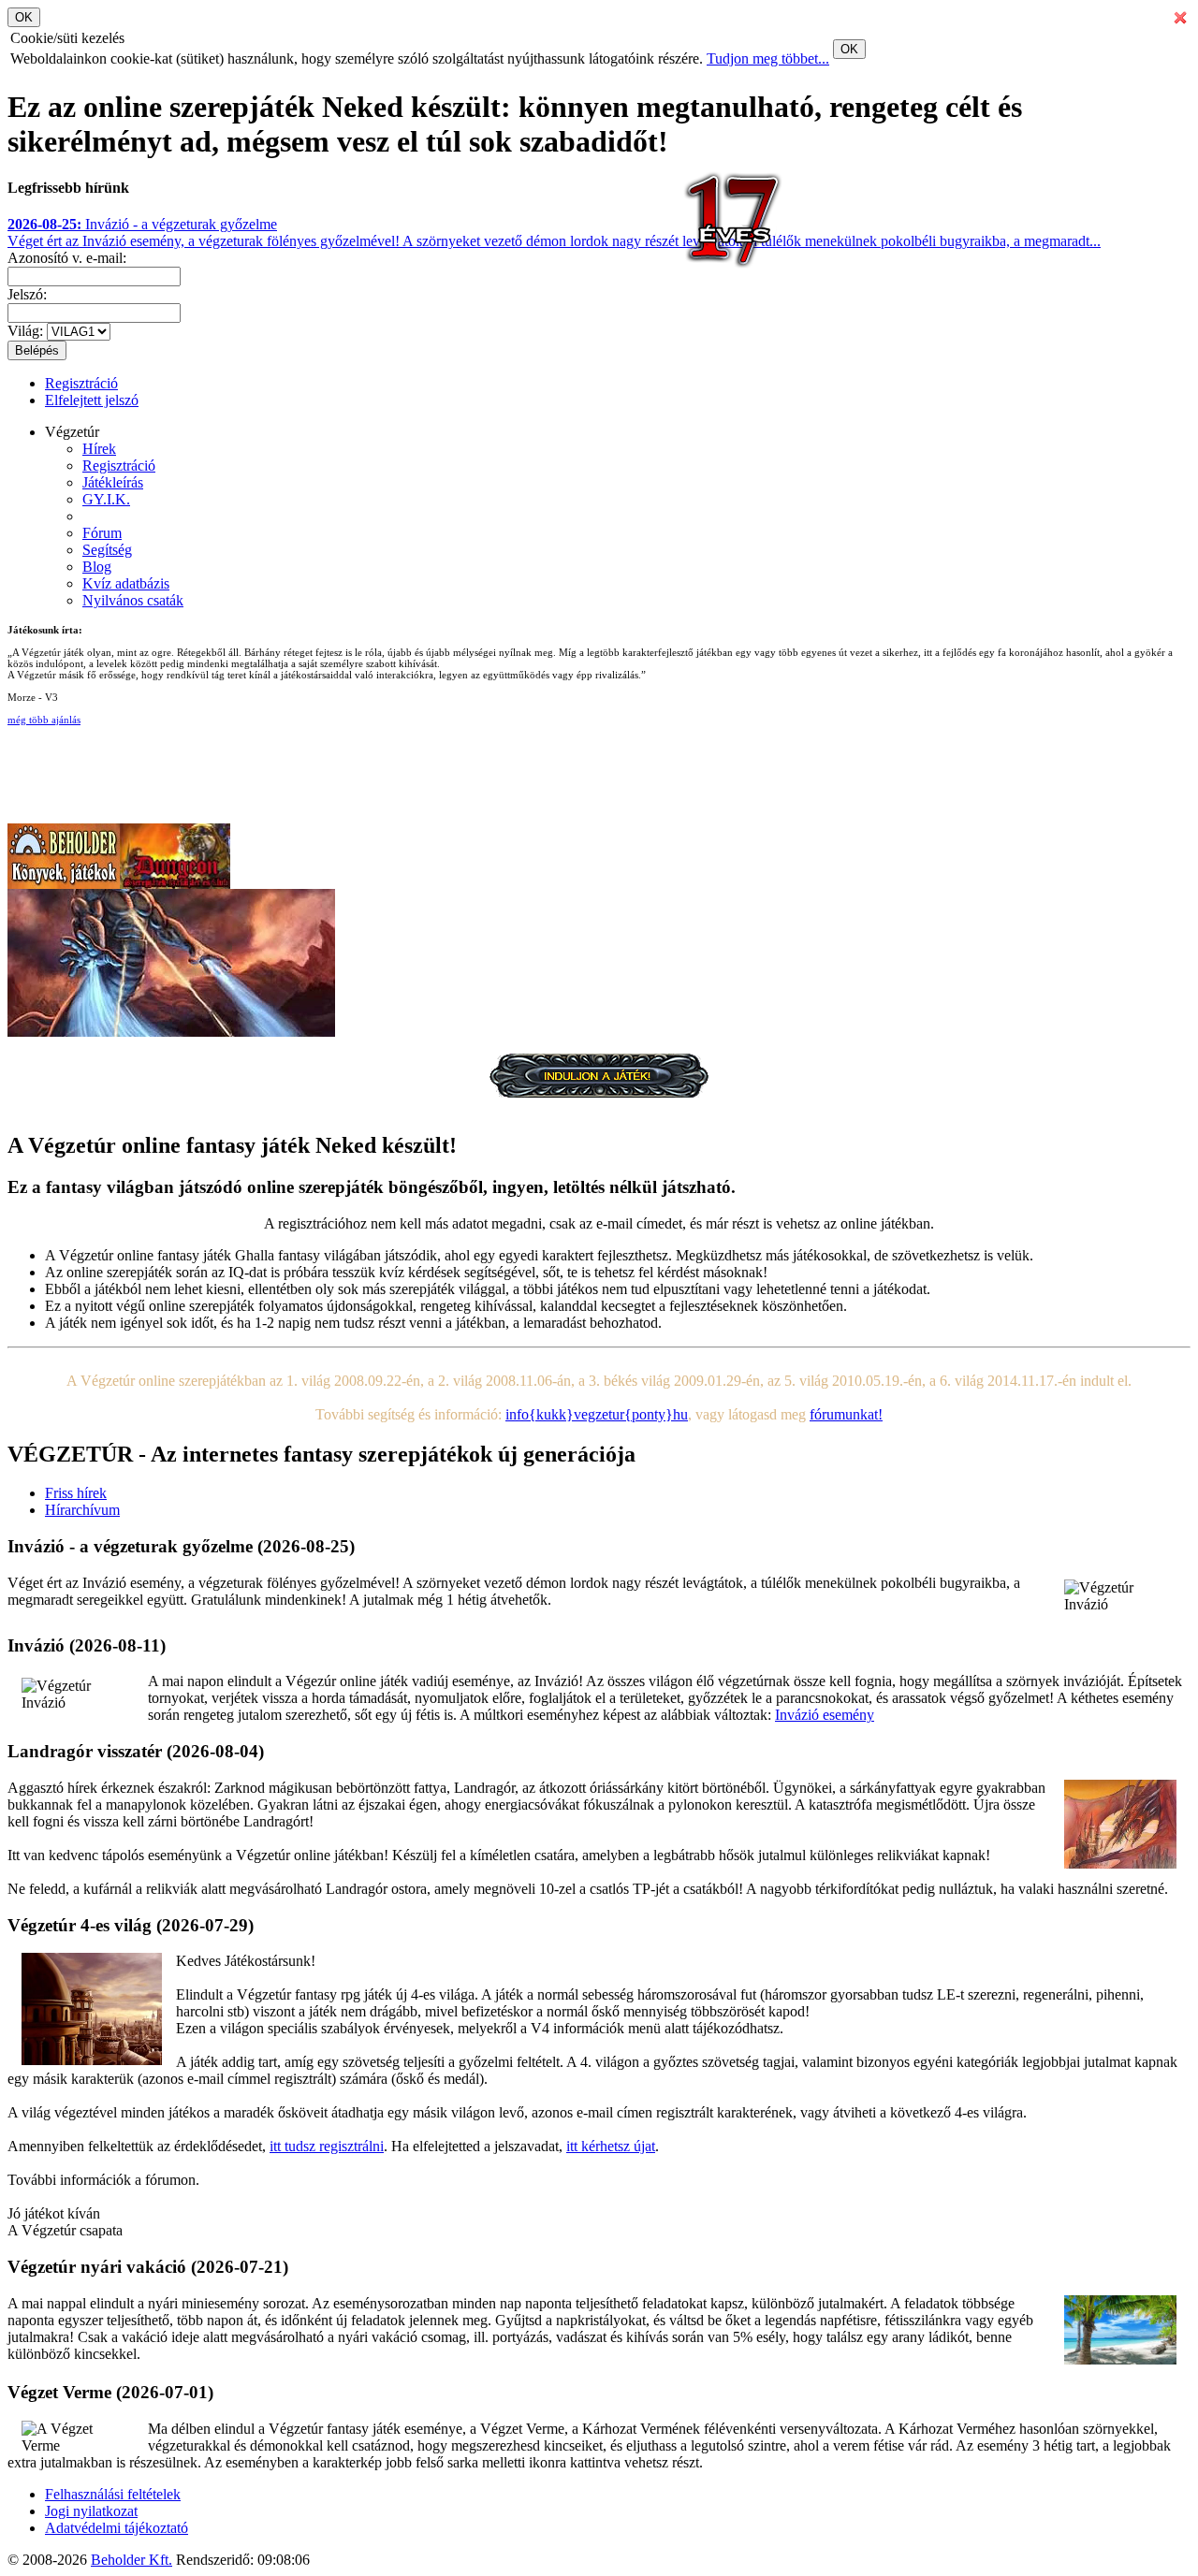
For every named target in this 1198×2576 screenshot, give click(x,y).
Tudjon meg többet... (768, 58)
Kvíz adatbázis (126, 583)
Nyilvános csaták (133, 600)
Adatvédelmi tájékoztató (117, 2528)
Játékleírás (113, 482)
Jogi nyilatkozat (91, 2511)
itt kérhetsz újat (611, 2146)
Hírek (99, 449)
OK (849, 49)
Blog (97, 567)
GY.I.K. (106, 499)
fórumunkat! (846, 1414)
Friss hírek (76, 1493)
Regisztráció (81, 383)
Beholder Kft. (131, 2560)
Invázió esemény (825, 1715)
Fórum (102, 533)
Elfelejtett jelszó (92, 400)
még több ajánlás (44, 720)
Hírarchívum (82, 1510)
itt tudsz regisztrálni (327, 2146)
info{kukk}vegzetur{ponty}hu (597, 1414)
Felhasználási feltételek (113, 2494)
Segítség (107, 550)
